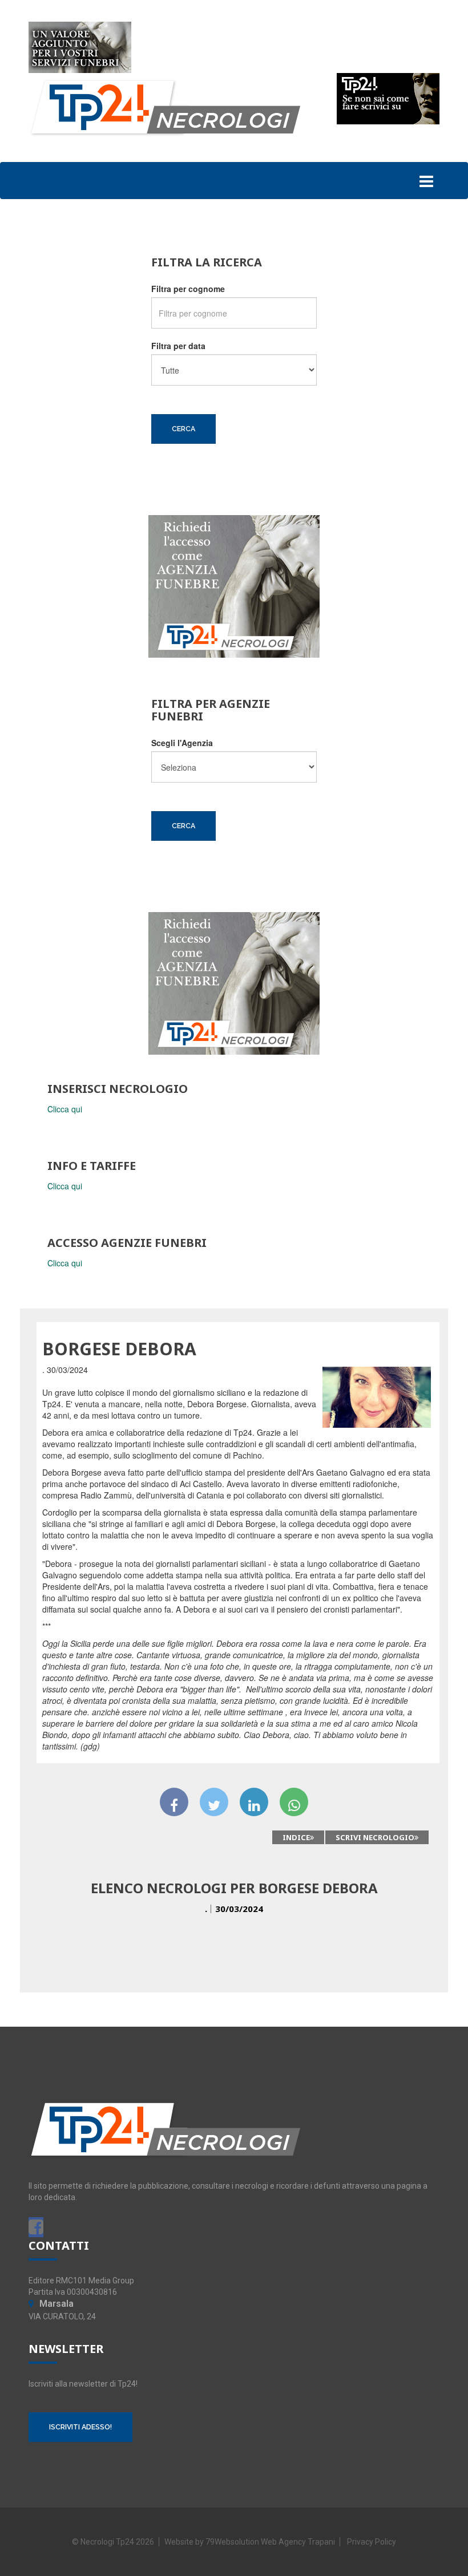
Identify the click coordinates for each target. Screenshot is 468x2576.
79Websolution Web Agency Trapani (270, 2542)
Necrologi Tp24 (107, 2542)
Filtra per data (178, 346)
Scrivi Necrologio (375, 1837)
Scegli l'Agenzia (182, 743)
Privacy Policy (372, 2542)
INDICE (296, 1837)
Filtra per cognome (188, 289)
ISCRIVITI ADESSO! (80, 2427)
